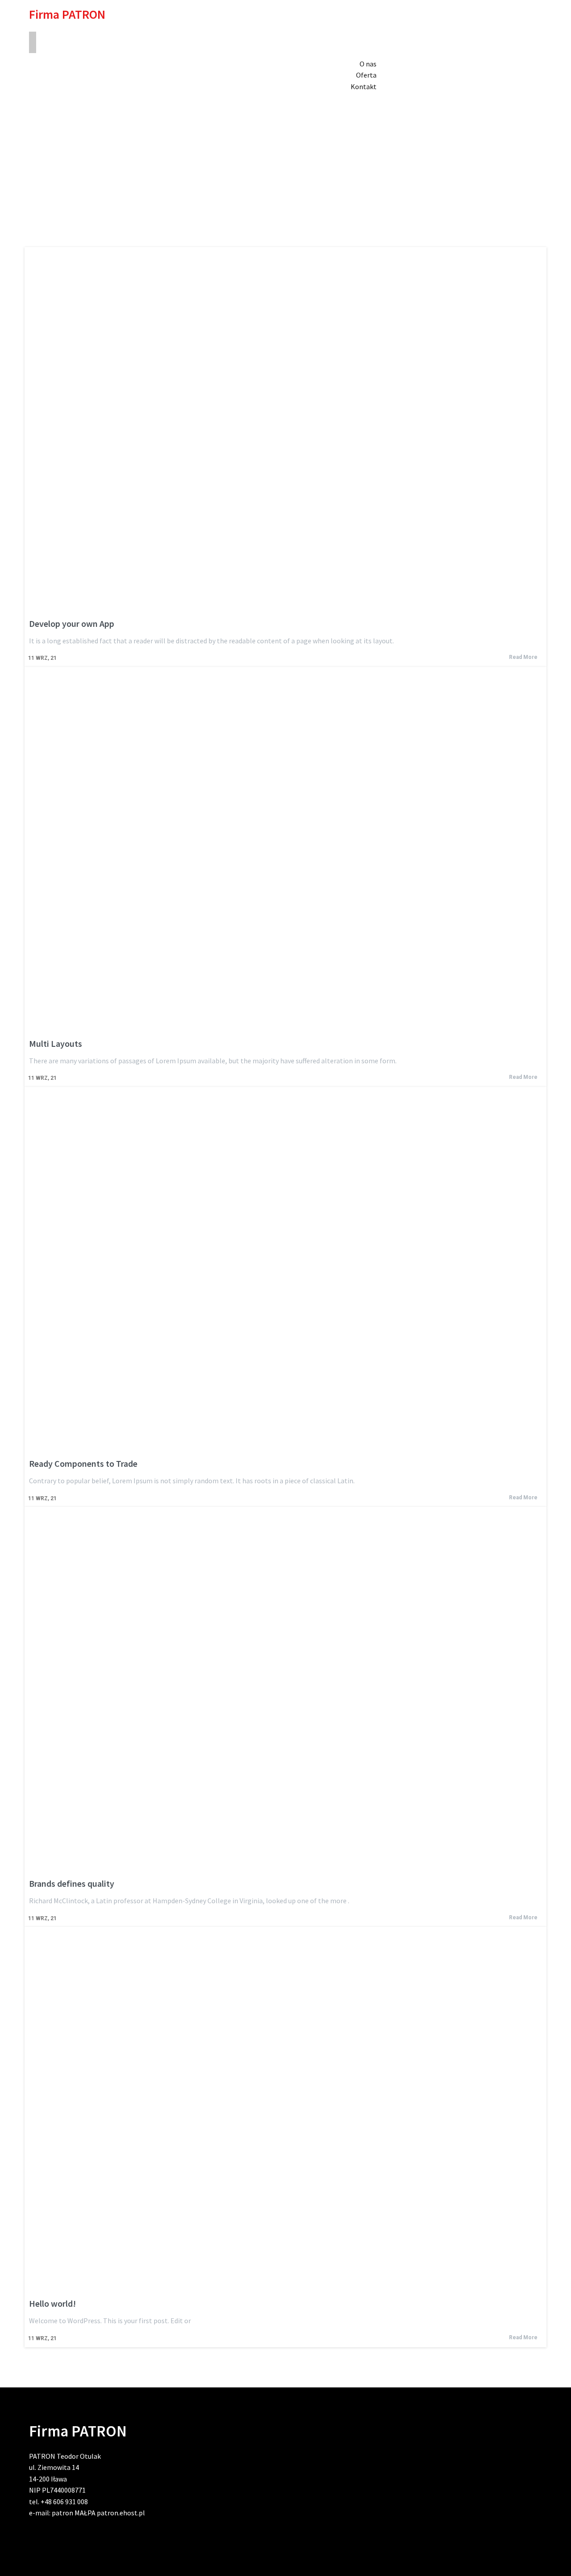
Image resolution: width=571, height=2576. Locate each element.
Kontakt (364, 86)
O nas (368, 64)
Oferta (366, 75)
